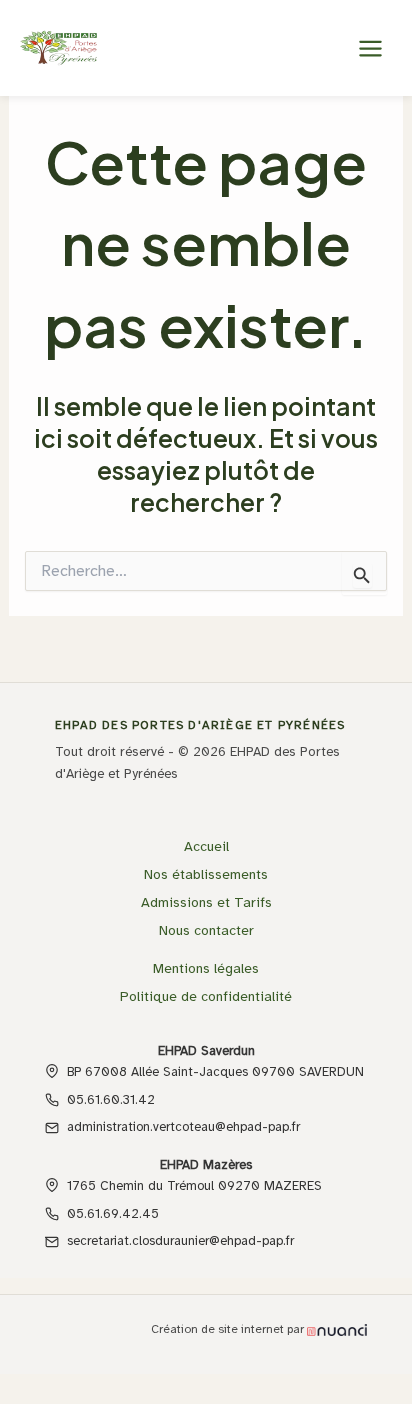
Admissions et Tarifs (206, 902)
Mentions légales (206, 968)
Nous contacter (206, 930)
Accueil (206, 846)
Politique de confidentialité (206, 996)
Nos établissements (206, 874)
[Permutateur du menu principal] (370, 48)
